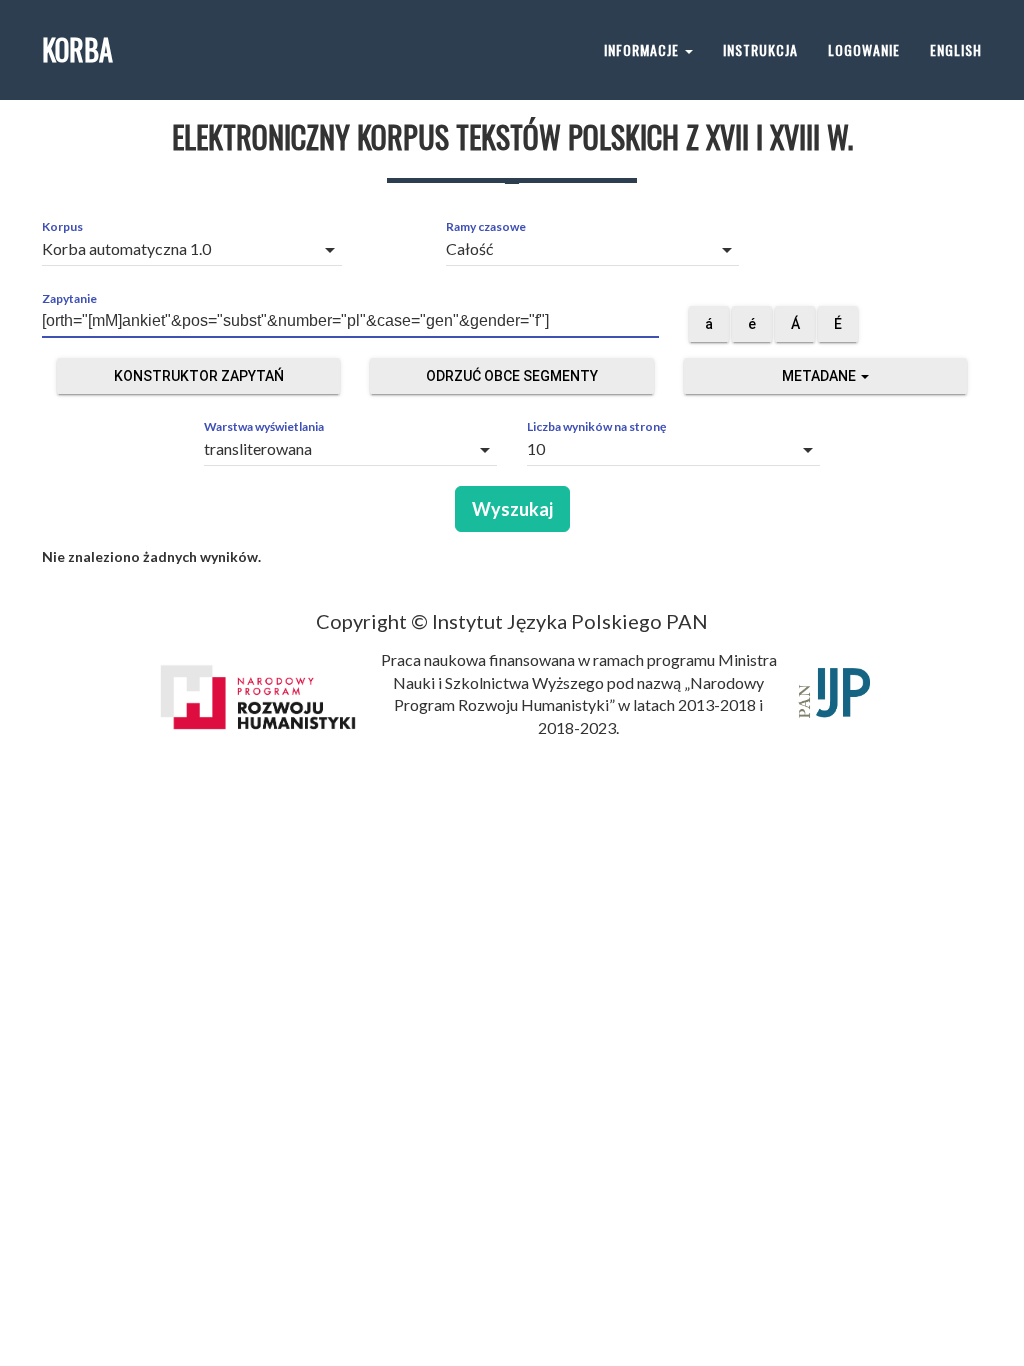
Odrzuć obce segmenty (512, 376)
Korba (77, 49)
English (956, 49)
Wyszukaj (512, 509)
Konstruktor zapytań (199, 376)
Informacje (643, 49)
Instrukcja (760, 49)
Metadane (820, 376)
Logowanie (864, 49)
